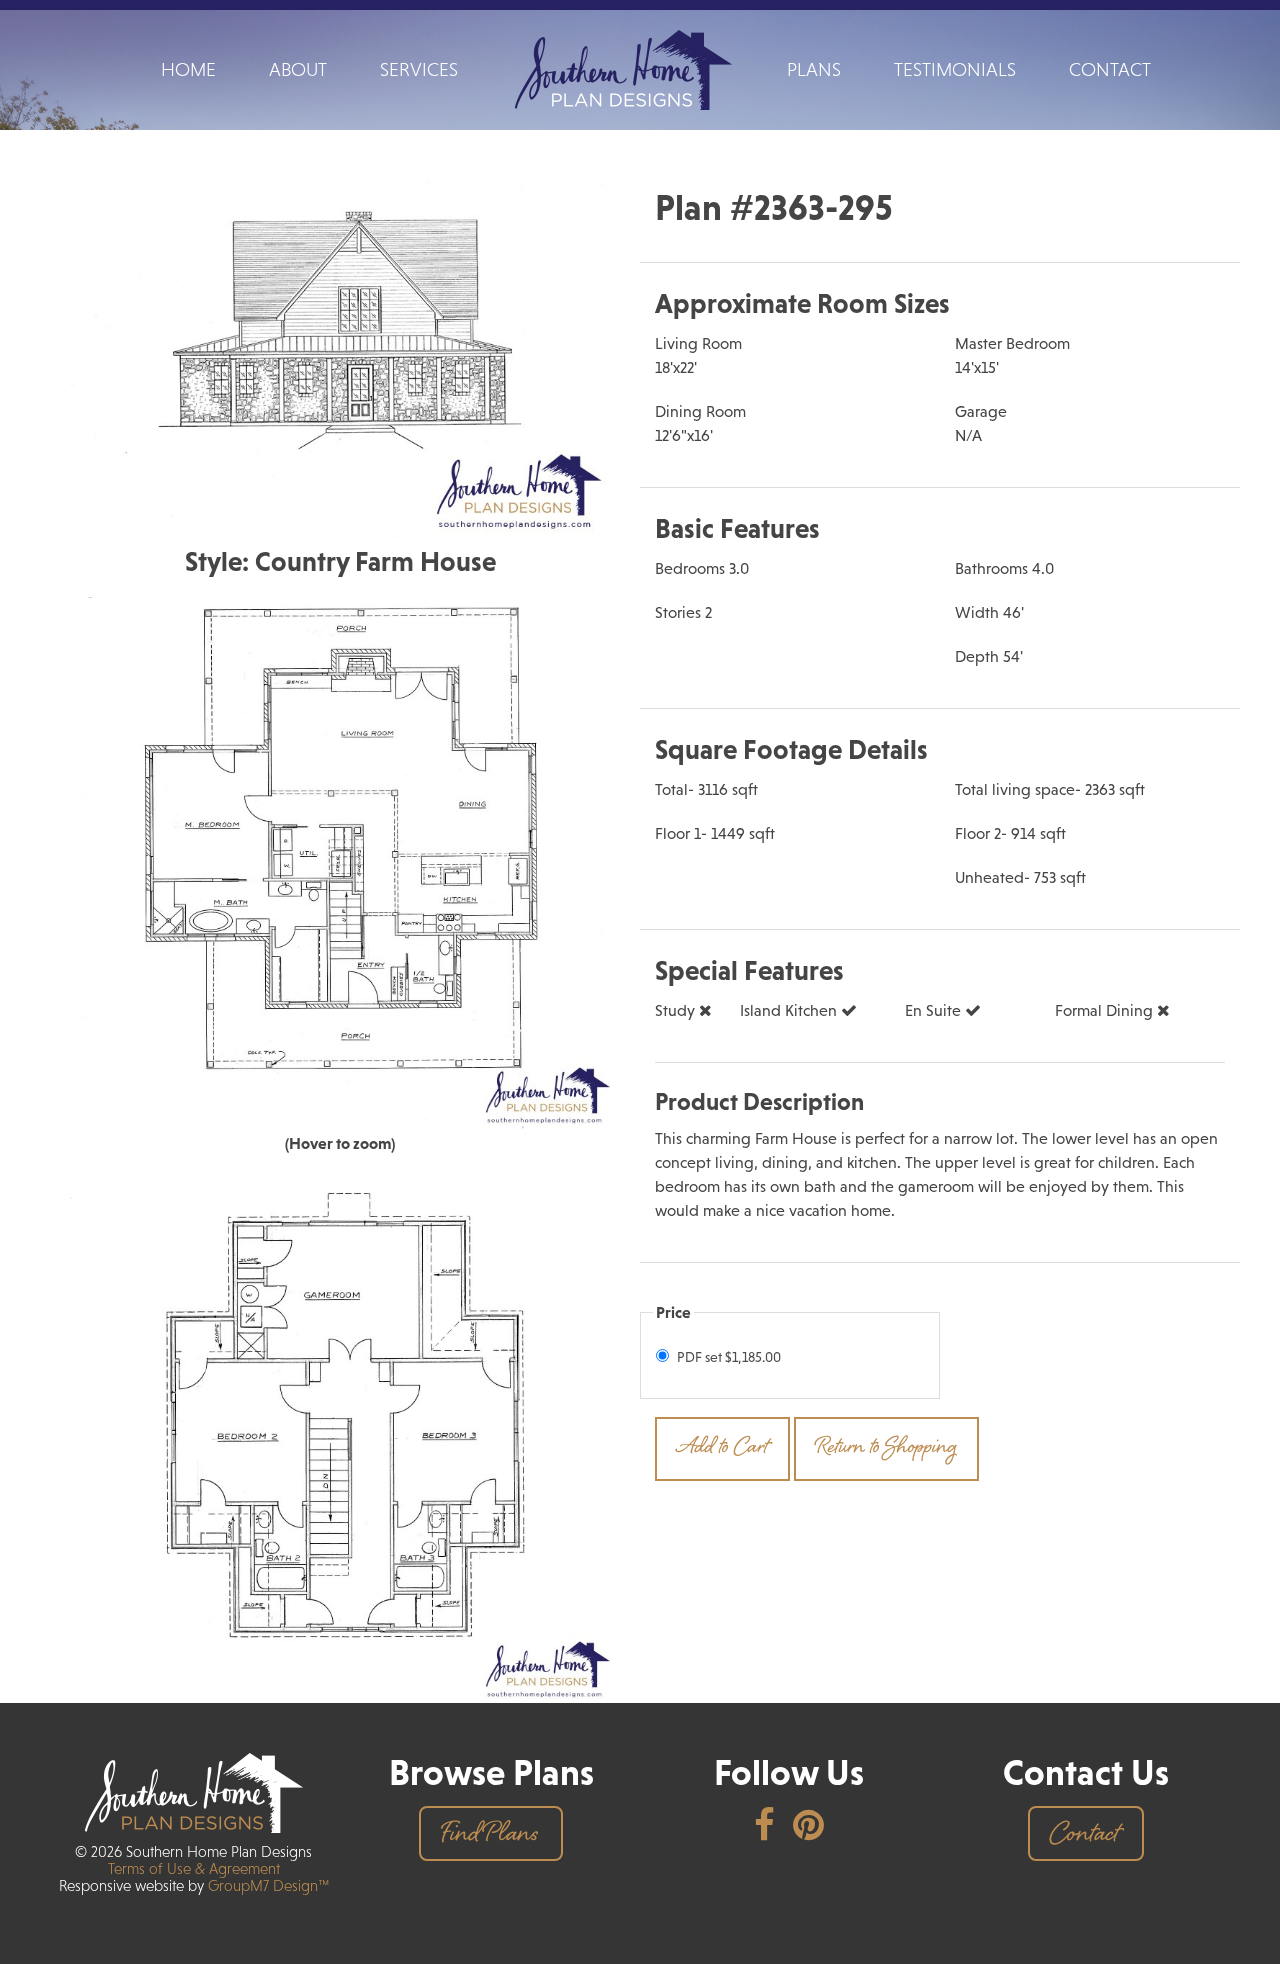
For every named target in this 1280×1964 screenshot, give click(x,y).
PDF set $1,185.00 (729, 1357)
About (298, 69)
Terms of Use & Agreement (194, 1868)
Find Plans (489, 1836)
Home (188, 69)
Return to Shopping (886, 1448)
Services (419, 69)
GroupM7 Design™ (266, 1885)
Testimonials (955, 69)
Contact (1110, 69)
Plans (814, 69)
